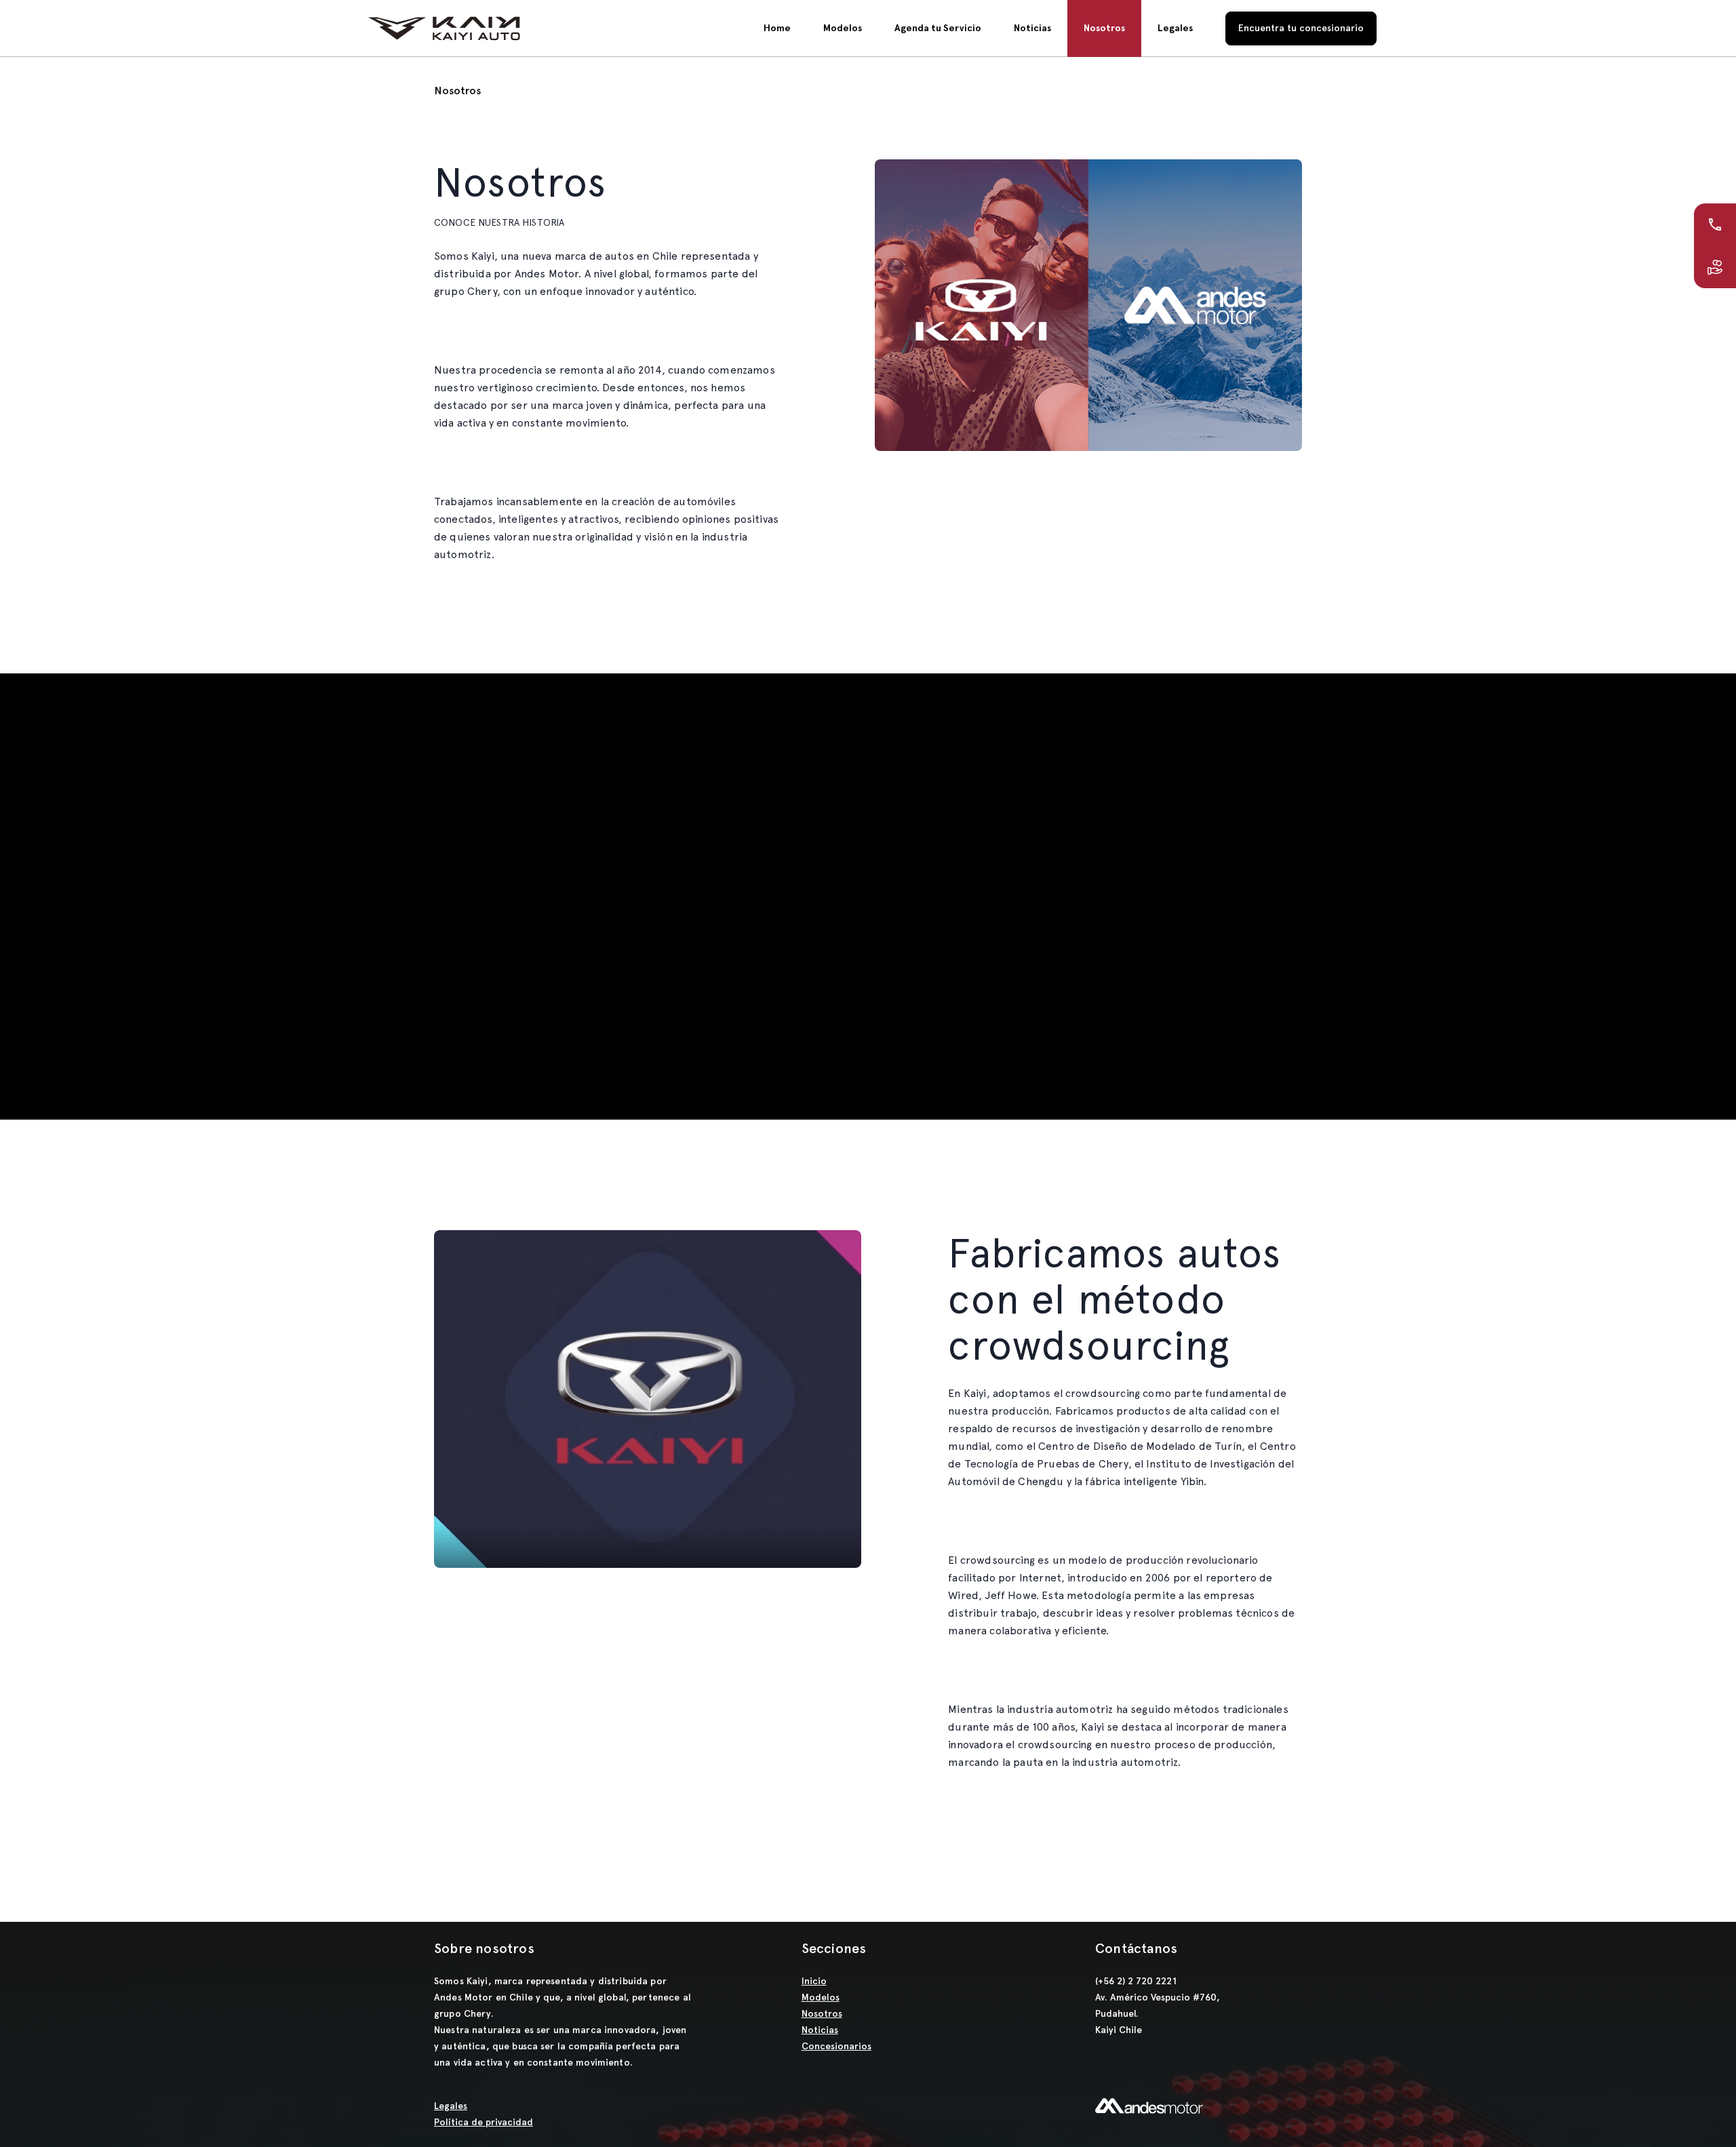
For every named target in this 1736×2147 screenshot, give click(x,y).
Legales (451, 2106)
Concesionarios (836, 2046)
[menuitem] (777, 28)
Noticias (820, 2030)
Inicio (814, 1981)
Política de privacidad (484, 2122)
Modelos (843, 28)
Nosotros (822, 2014)
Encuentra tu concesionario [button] (1301, 28)
